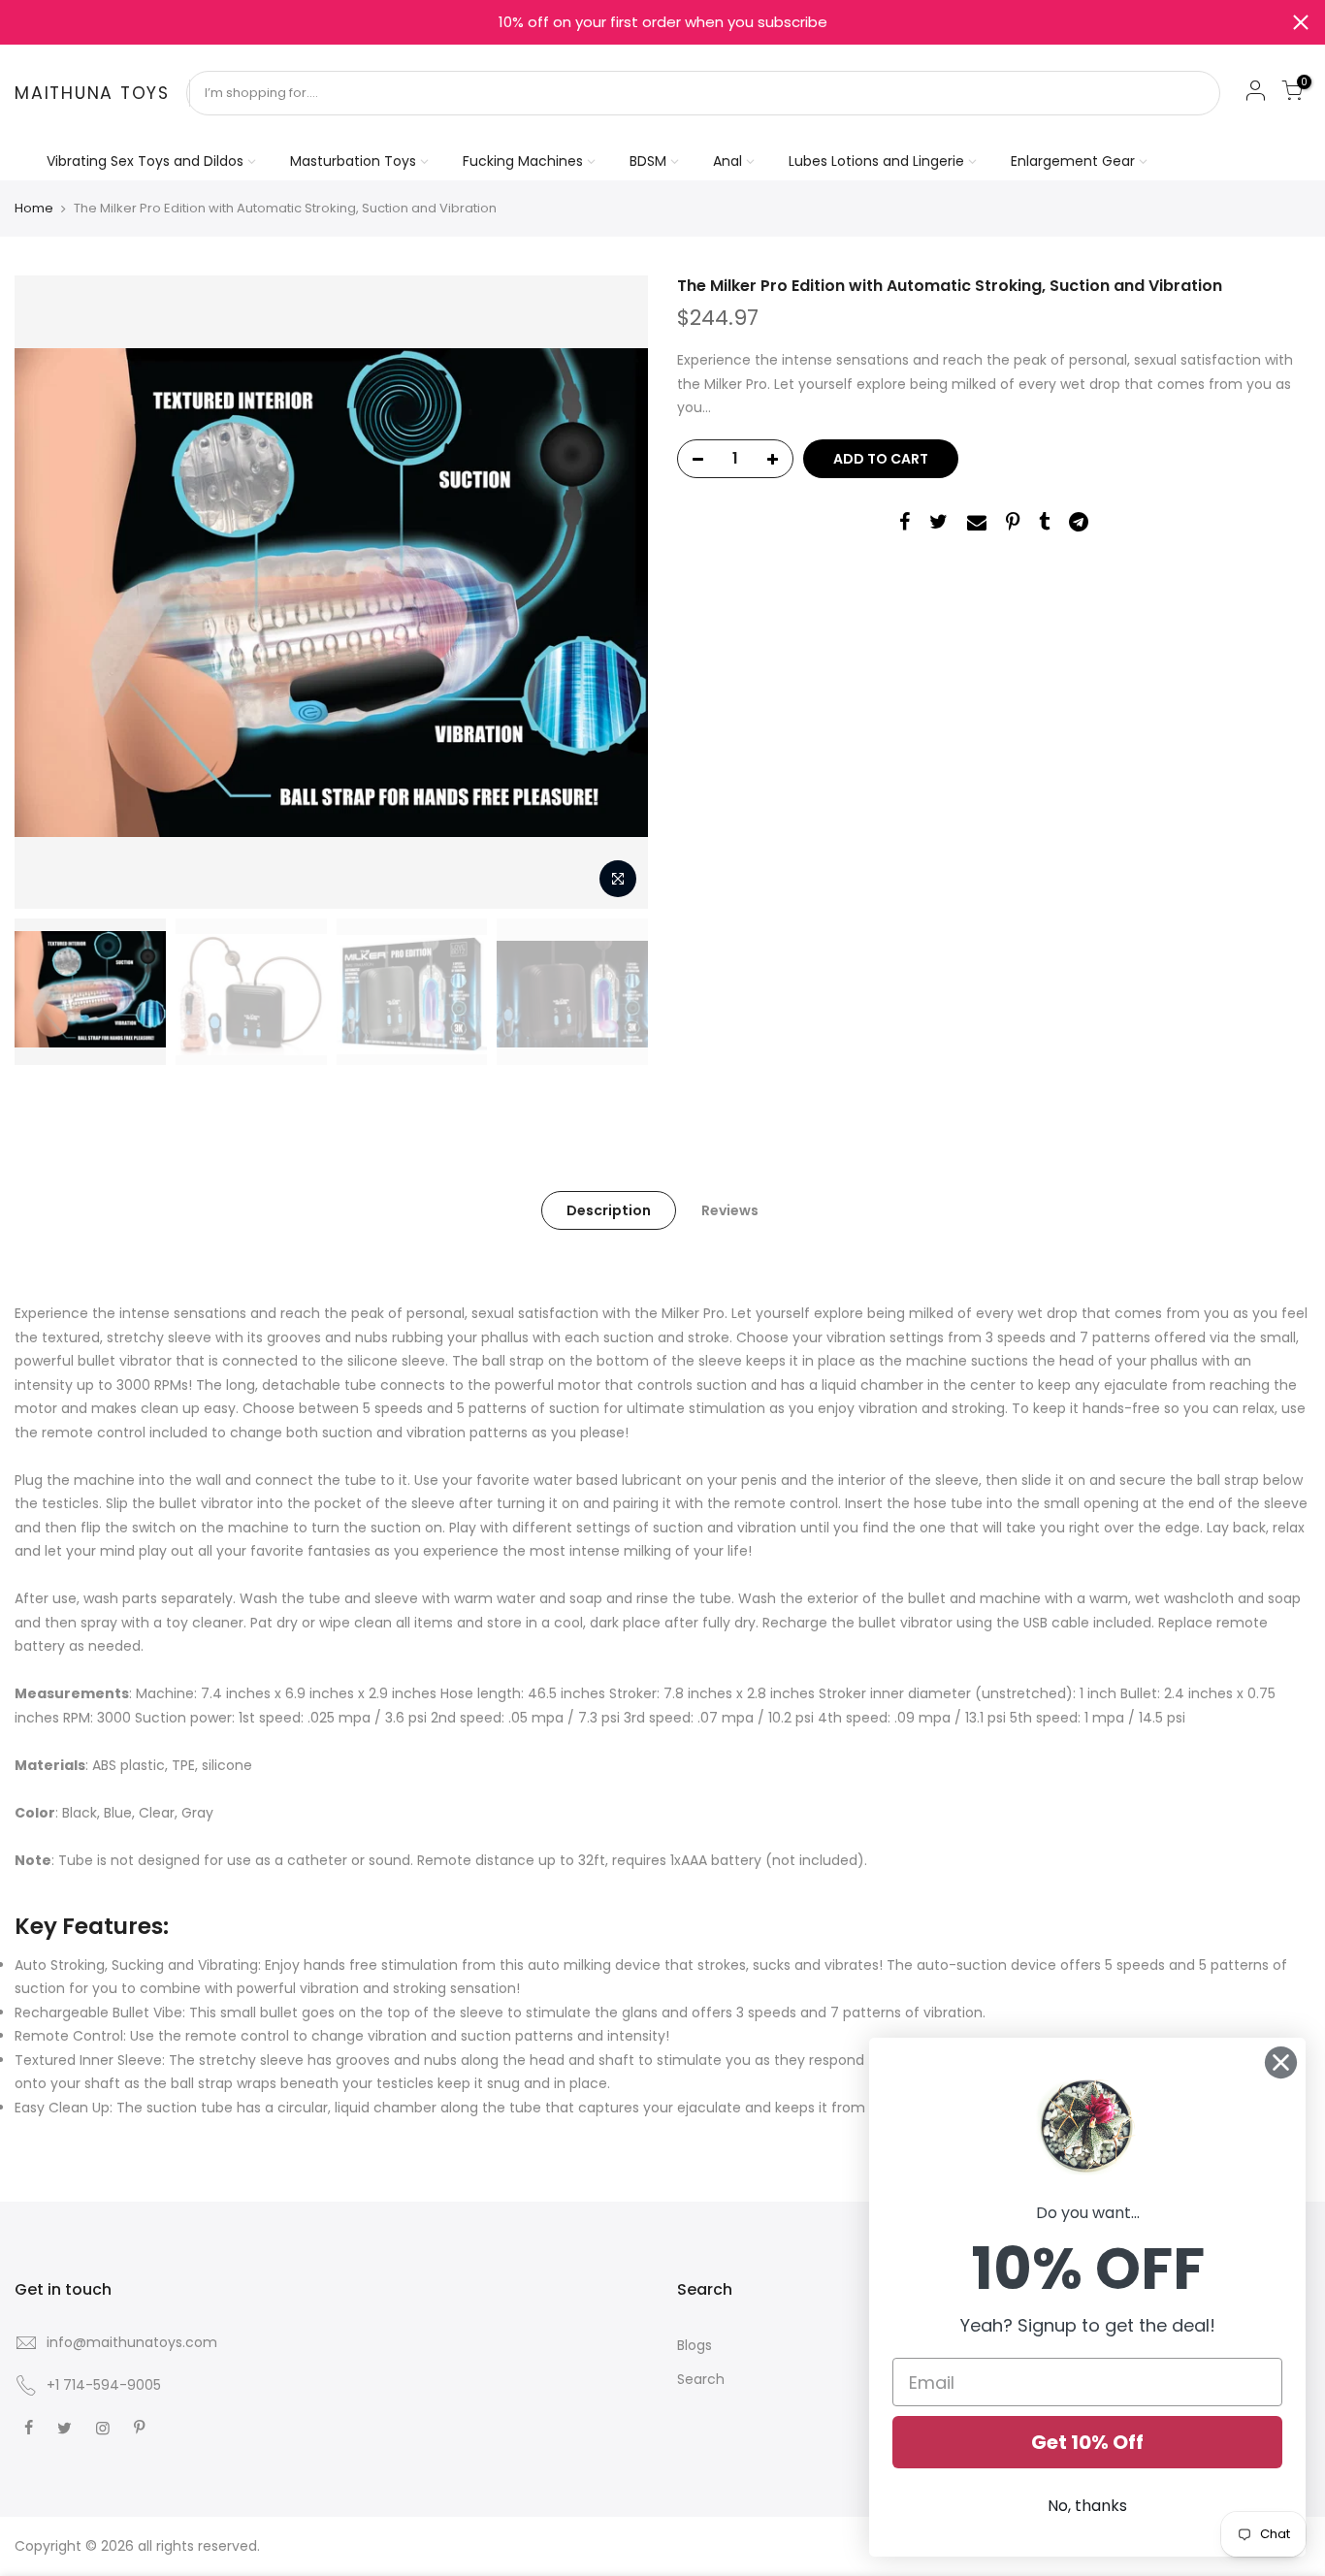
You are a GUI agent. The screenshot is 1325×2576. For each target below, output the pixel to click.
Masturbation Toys (353, 161)
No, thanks (1087, 2506)
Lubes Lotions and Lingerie (876, 161)
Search (701, 2379)
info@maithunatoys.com (132, 2342)
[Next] (614, 593)
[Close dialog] (1281, 2062)
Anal (727, 161)
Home (34, 209)
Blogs (695, 2345)
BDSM (648, 161)
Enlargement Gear (1073, 161)
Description (609, 1210)
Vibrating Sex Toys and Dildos (145, 161)
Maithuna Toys (92, 94)
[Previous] (48, 593)
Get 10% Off (1087, 2442)
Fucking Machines (523, 161)
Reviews (730, 1210)
